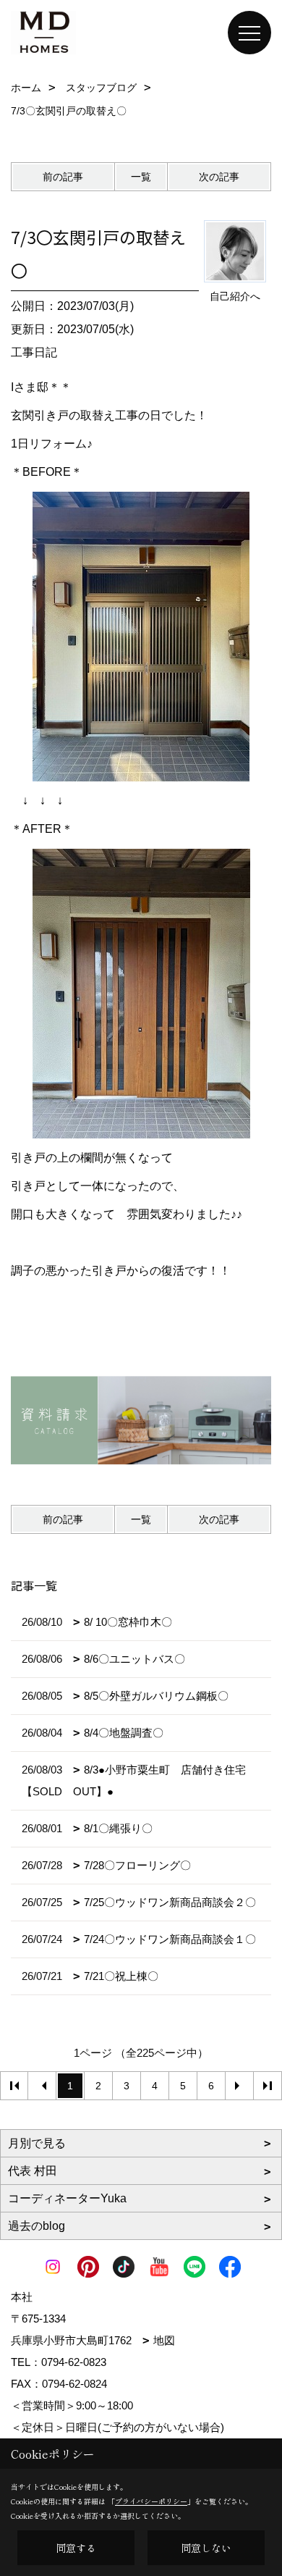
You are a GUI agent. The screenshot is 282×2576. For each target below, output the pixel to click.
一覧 (141, 177)
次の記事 (219, 177)
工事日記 (34, 352)
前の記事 (63, 177)
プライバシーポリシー (151, 2501)
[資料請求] (141, 1420)
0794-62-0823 (74, 2362)
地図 (164, 2340)
